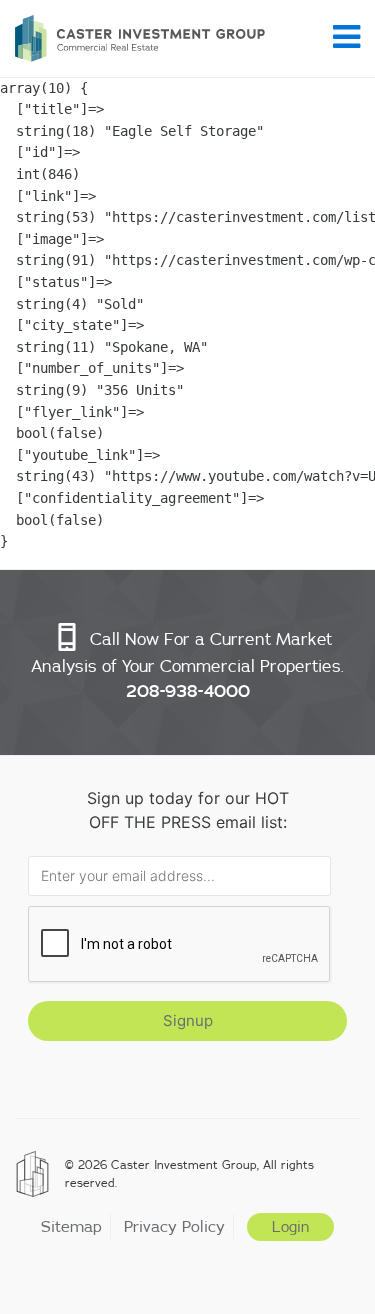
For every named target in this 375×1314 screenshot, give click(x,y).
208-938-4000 (188, 691)
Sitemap (71, 1226)
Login (290, 1227)
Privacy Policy (174, 1226)
